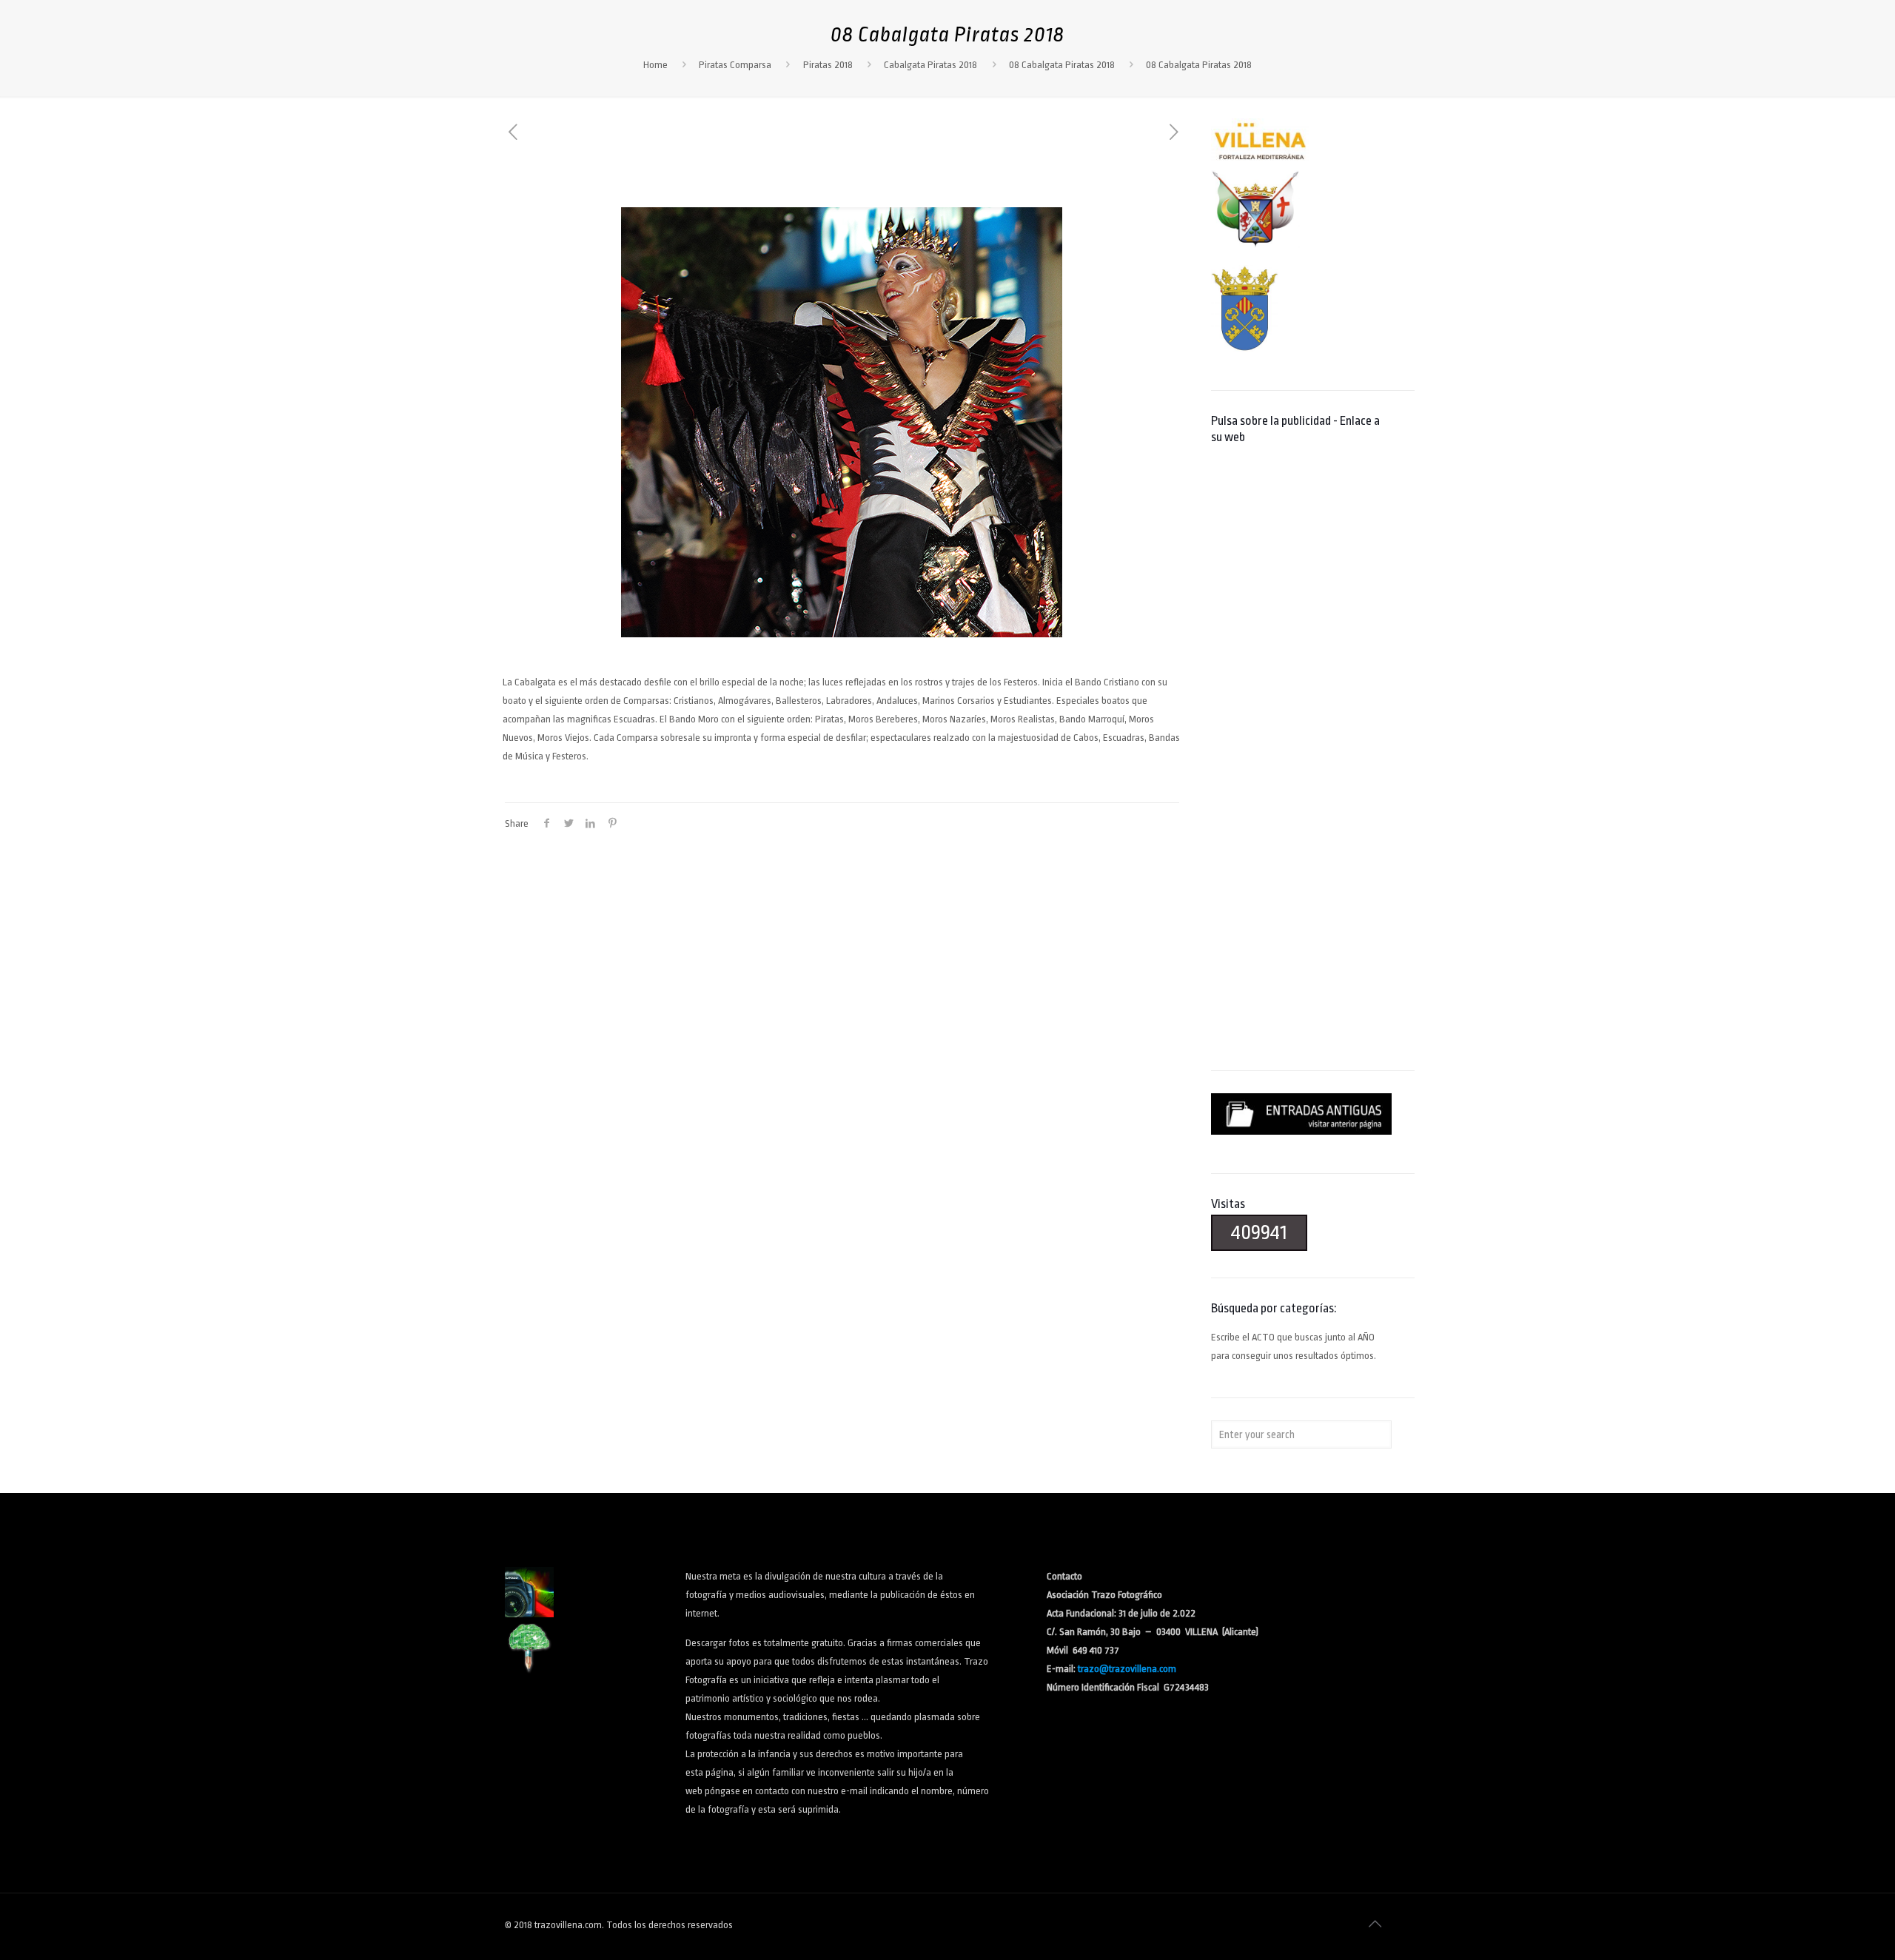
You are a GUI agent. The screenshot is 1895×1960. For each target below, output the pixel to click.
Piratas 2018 (828, 65)
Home (655, 65)
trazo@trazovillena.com (1127, 1669)
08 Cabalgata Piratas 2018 (1062, 65)
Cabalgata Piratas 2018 (930, 65)
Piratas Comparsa (735, 65)
